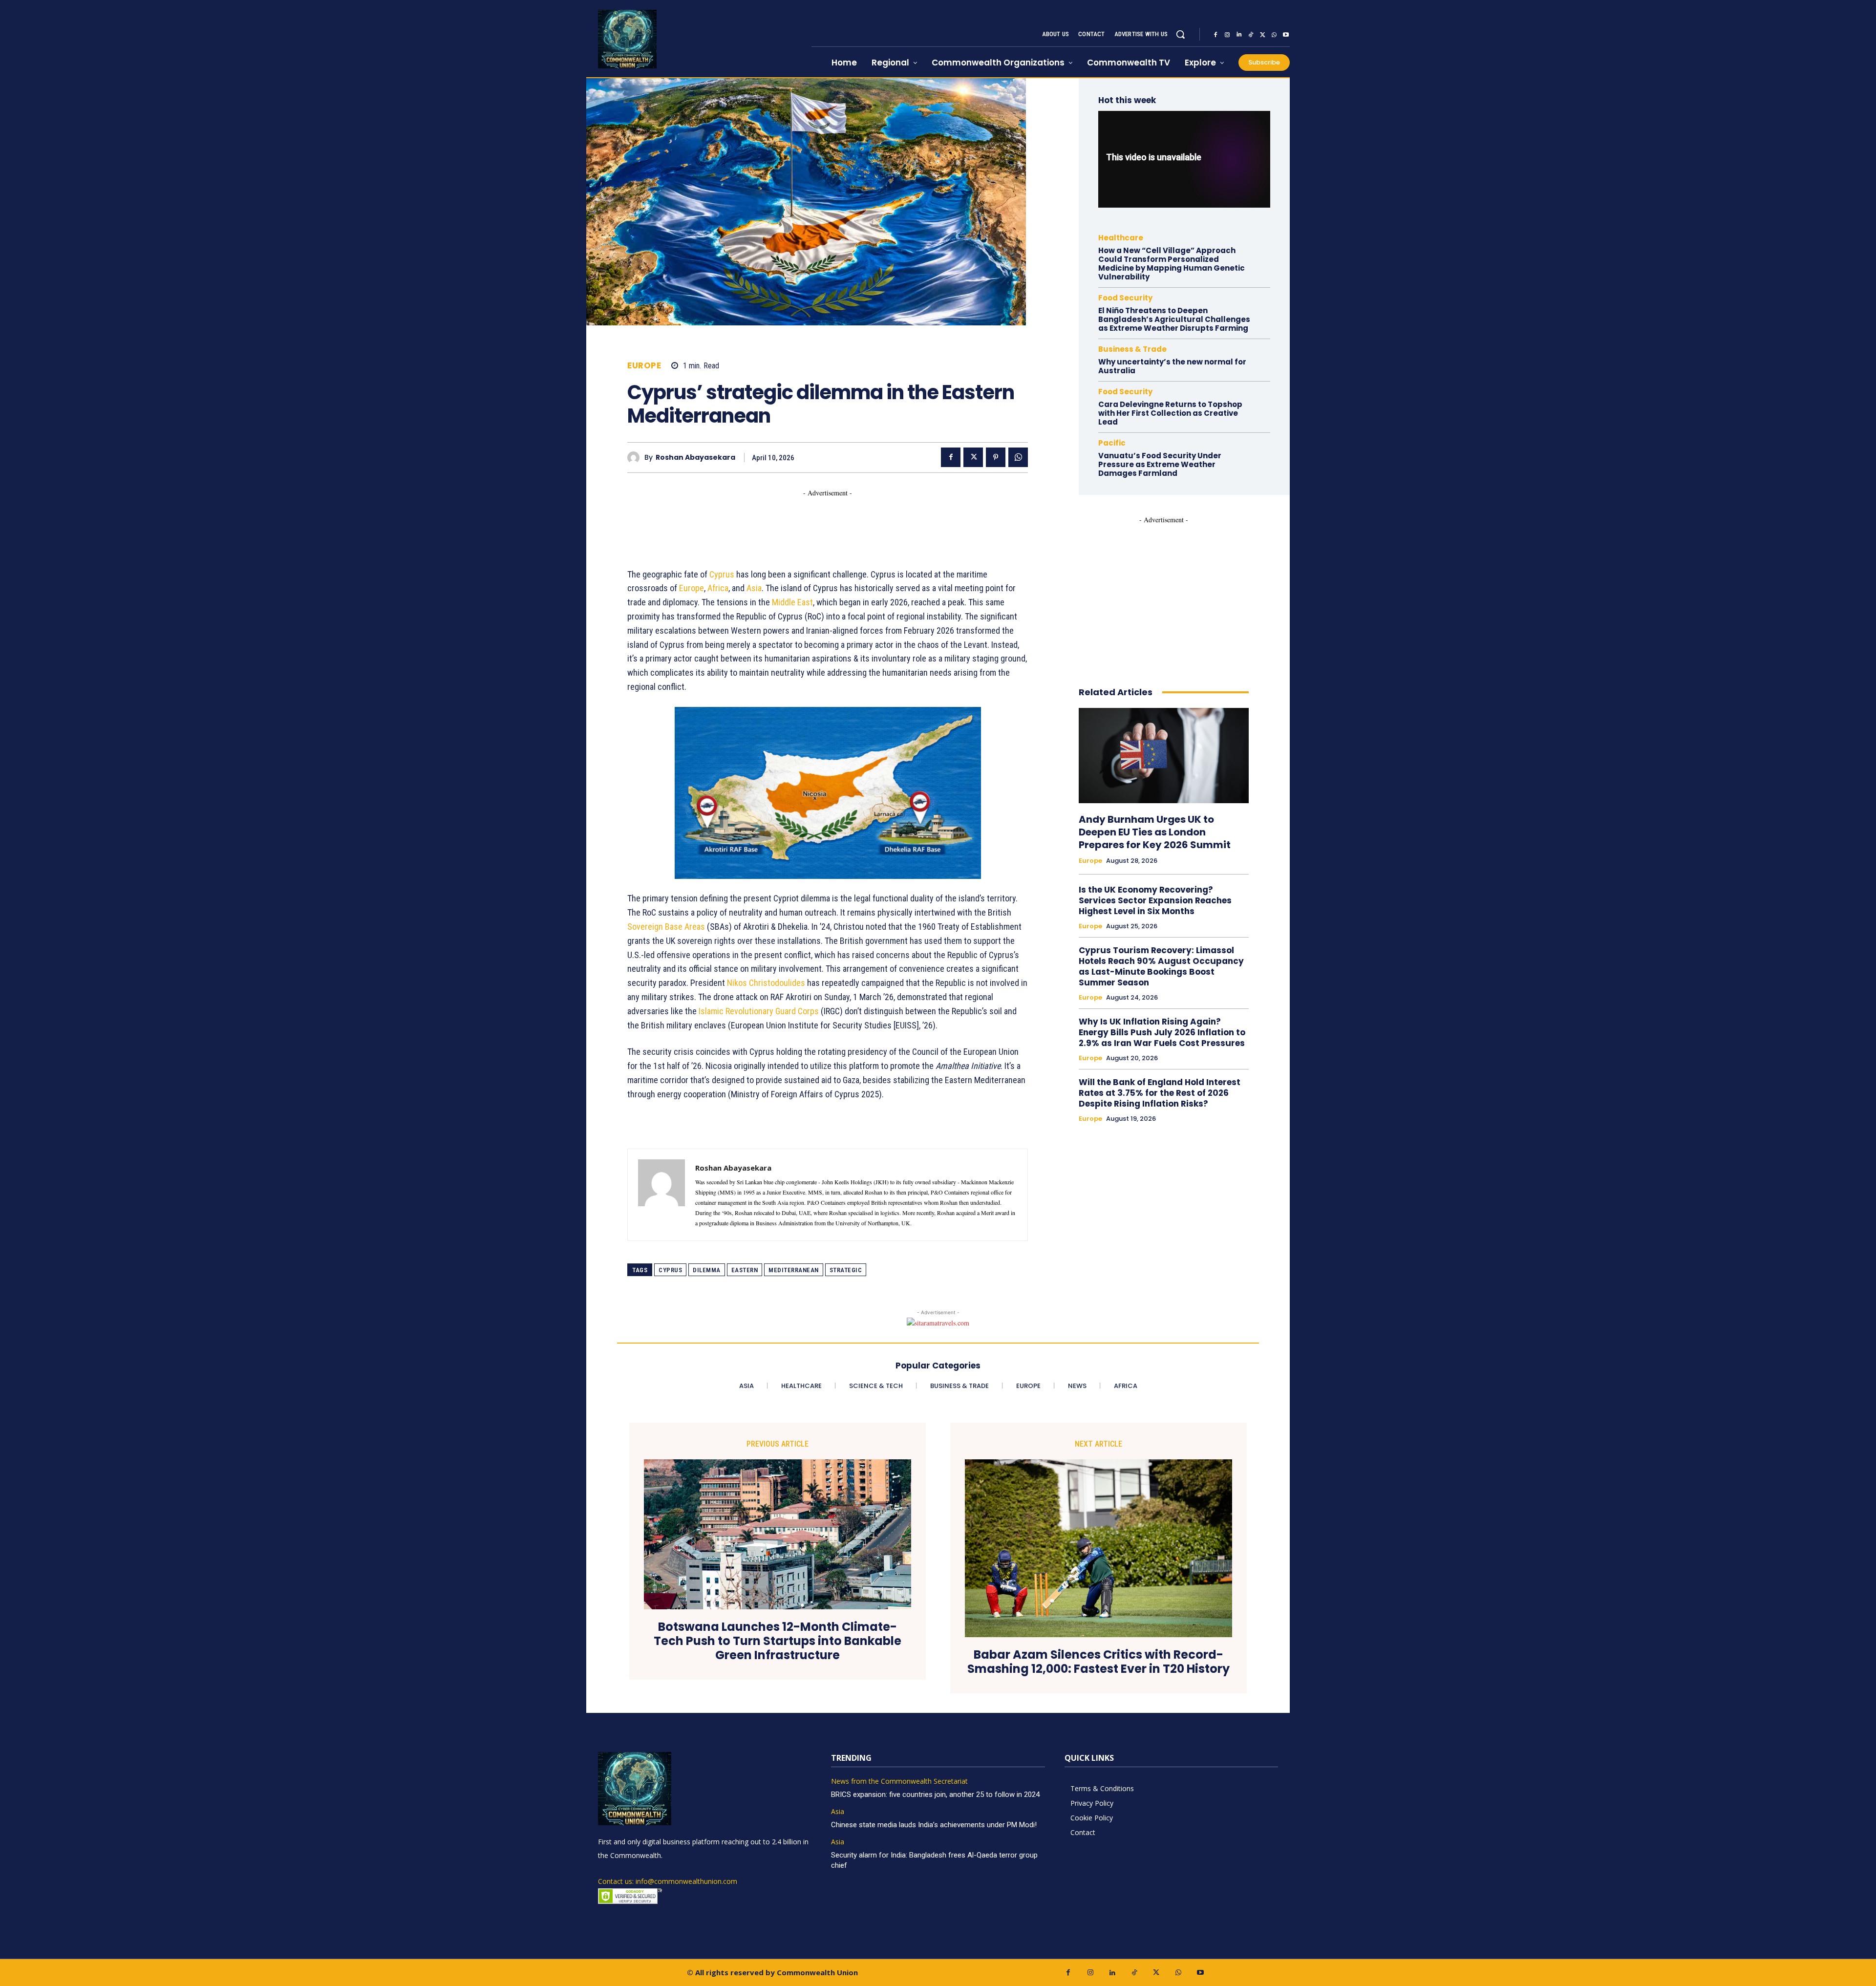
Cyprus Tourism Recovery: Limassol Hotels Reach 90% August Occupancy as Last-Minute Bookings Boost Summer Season (1161, 966)
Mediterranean (794, 1270)
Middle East (792, 602)
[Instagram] (1227, 35)
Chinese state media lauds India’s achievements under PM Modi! (935, 1825)
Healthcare (1121, 238)
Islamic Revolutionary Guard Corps (759, 1011)
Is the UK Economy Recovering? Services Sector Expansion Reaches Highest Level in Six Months (1155, 900)
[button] (1180, 34)
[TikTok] (1251, 35)
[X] (1262, 35)
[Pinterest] (996, 457)
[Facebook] (1215, 35)
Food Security (1125, 298)
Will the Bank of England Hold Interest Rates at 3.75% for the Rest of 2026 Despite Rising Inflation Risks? (1160, 1093)
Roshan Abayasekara (695, 458)
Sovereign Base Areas (666, 927)
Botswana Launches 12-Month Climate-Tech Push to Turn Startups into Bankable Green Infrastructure (778, 1641)
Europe (644, 366)
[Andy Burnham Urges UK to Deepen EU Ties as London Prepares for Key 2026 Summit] (1164, 756)
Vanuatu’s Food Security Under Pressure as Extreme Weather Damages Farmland (1160, 464)
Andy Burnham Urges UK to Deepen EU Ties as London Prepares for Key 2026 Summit (1155, 832)
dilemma (707, 1270)
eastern (745, 1270)
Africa (718, 588)
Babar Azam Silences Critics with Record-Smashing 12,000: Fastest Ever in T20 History (1098, 1662)
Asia (754, 588)
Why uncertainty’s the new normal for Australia (1172, 366)
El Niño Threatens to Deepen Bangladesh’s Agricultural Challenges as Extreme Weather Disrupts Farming (1174, 319)
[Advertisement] (805, 520)
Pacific (1112, 443)
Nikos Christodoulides (766, 983)
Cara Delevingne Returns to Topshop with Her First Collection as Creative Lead (1170, 413)
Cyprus (722, 574)
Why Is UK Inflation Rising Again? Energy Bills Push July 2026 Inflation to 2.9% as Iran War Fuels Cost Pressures (1162, 1032)
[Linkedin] (1239, 35)
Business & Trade (1132, 349)
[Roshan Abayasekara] (636, 458)
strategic (846, 1270)
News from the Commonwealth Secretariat (899, 1782)
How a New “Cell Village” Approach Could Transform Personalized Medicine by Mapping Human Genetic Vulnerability (1172, 264)
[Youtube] (1286, 35)
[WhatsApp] (1274, 35)
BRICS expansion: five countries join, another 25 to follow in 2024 (935, 1794)
